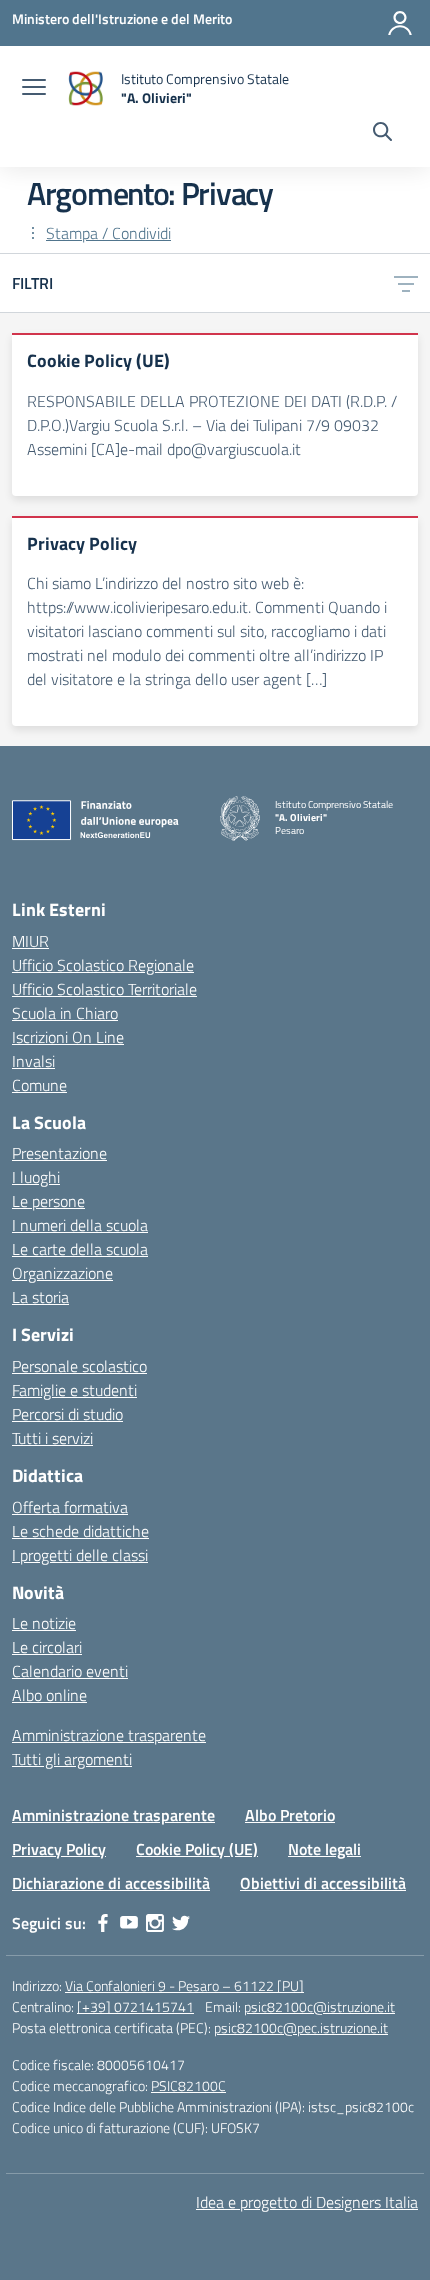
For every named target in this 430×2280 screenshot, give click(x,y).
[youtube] (129, 1923)
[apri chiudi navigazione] (34, 89)
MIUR (30, 941)
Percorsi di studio (67, 1414)
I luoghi (36, 1177)
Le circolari (47, 1647)
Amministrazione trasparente (109, 1735)
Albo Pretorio (290, 1815)
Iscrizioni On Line (68, 1037)
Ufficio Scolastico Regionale (103, 965)
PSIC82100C (188, 2085)
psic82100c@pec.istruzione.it (301, 2027)
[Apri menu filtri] (406, 283)
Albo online (49, 1695)
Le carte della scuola (80, 1249)
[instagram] (155, 1923)
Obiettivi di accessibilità (323, 1883)
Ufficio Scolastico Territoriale (104, 989)
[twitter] (181, 1923)
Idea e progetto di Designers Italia (307, 2202)
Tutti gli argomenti (72, 1759)
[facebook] (103, 1923)
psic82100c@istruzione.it (319, 2006)
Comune (39, 1085)
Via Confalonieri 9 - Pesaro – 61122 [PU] (184, 1985)
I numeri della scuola (80, 1225)
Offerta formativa (70, 1507)
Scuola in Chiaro (65, 1013)
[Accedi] (400, 23)
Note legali (324, 1849)
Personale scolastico (79, 1366)
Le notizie (44, 1623)
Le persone (48, 1201)
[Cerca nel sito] (382, 134)
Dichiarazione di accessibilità (111, 1883)
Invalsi (33, 1061)
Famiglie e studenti (74, 1390)
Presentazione (59, 1153)
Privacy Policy (59, 1849)
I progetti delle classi (80, 1555)
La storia (40, 1297)
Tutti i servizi (52, 1438)
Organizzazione (62, 1273)
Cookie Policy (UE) (197, 1849)
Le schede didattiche (80, 1531)
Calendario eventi (70, 1671)
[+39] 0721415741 (135, 2006)
